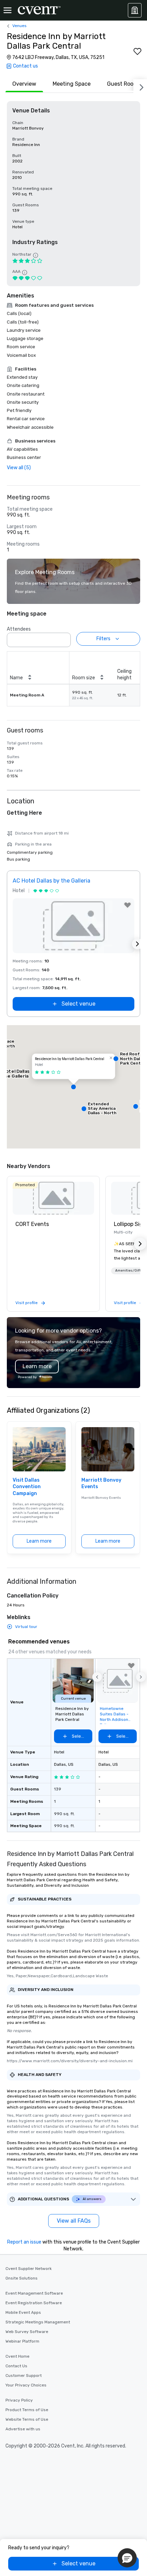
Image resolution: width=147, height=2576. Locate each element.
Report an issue (24, 2242)
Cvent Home (17, 2356)
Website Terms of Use (27, 2419)
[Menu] (8, 10)
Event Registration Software (34, 2303)
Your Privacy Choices (26, 2385)
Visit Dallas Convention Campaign (27, 1487)
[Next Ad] (137, 944)
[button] (64, 638)
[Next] (140, 86)
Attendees (19, 629)
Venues (19, 26)
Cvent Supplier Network (29, 2269)
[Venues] (135, 10)
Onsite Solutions (22, 2278)
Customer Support (24, 2375)
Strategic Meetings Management (38, 2322)
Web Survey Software (27, 2332)
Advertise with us (23, 2429)
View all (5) (19, 468)
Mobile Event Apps (23, 2312)
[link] (53, 1198)
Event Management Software (34, 2293)
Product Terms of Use (27, 2410)
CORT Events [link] (32, 1224)
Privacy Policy (19, 2400)
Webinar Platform (22, 2341)
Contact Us (16, 2366)
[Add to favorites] (137, 51)
